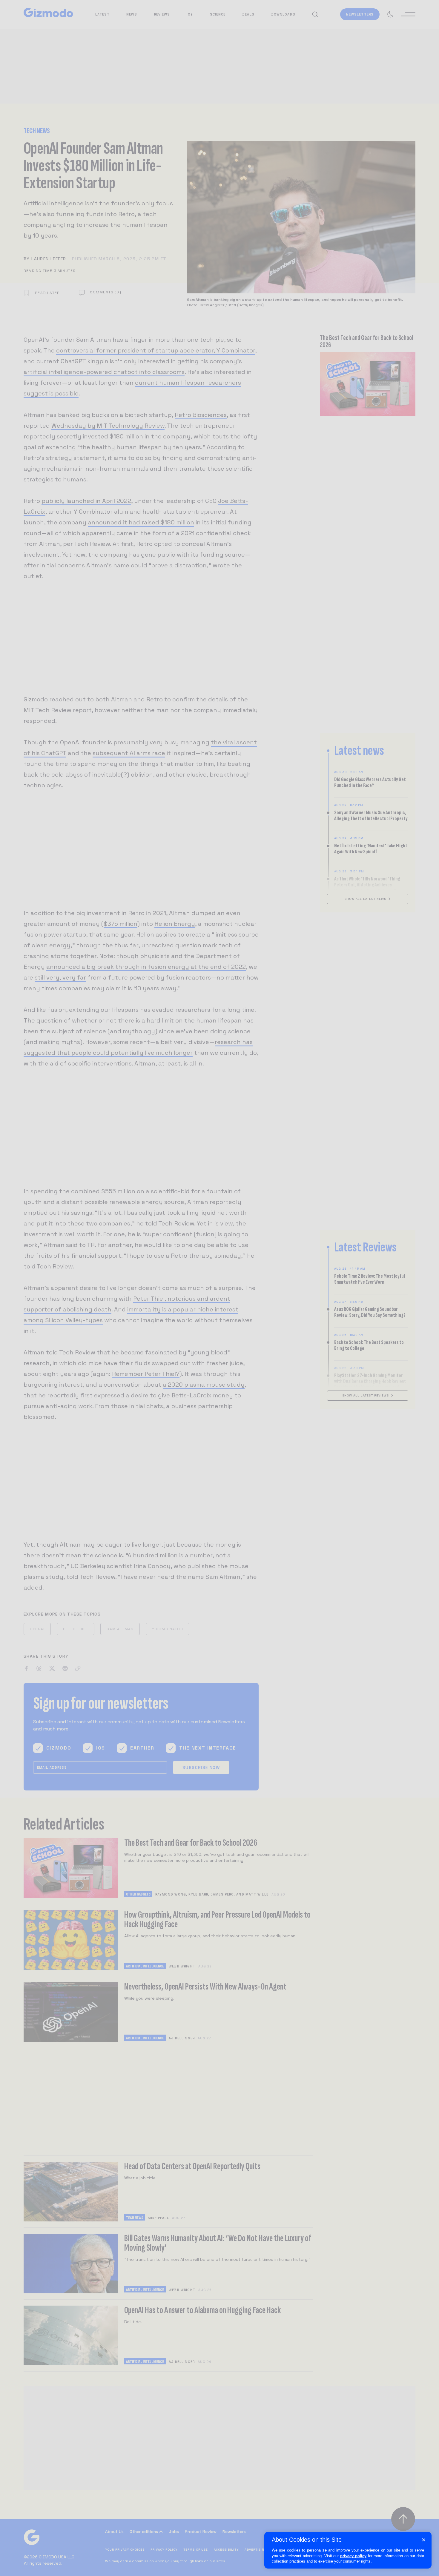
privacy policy (353, 2556)
